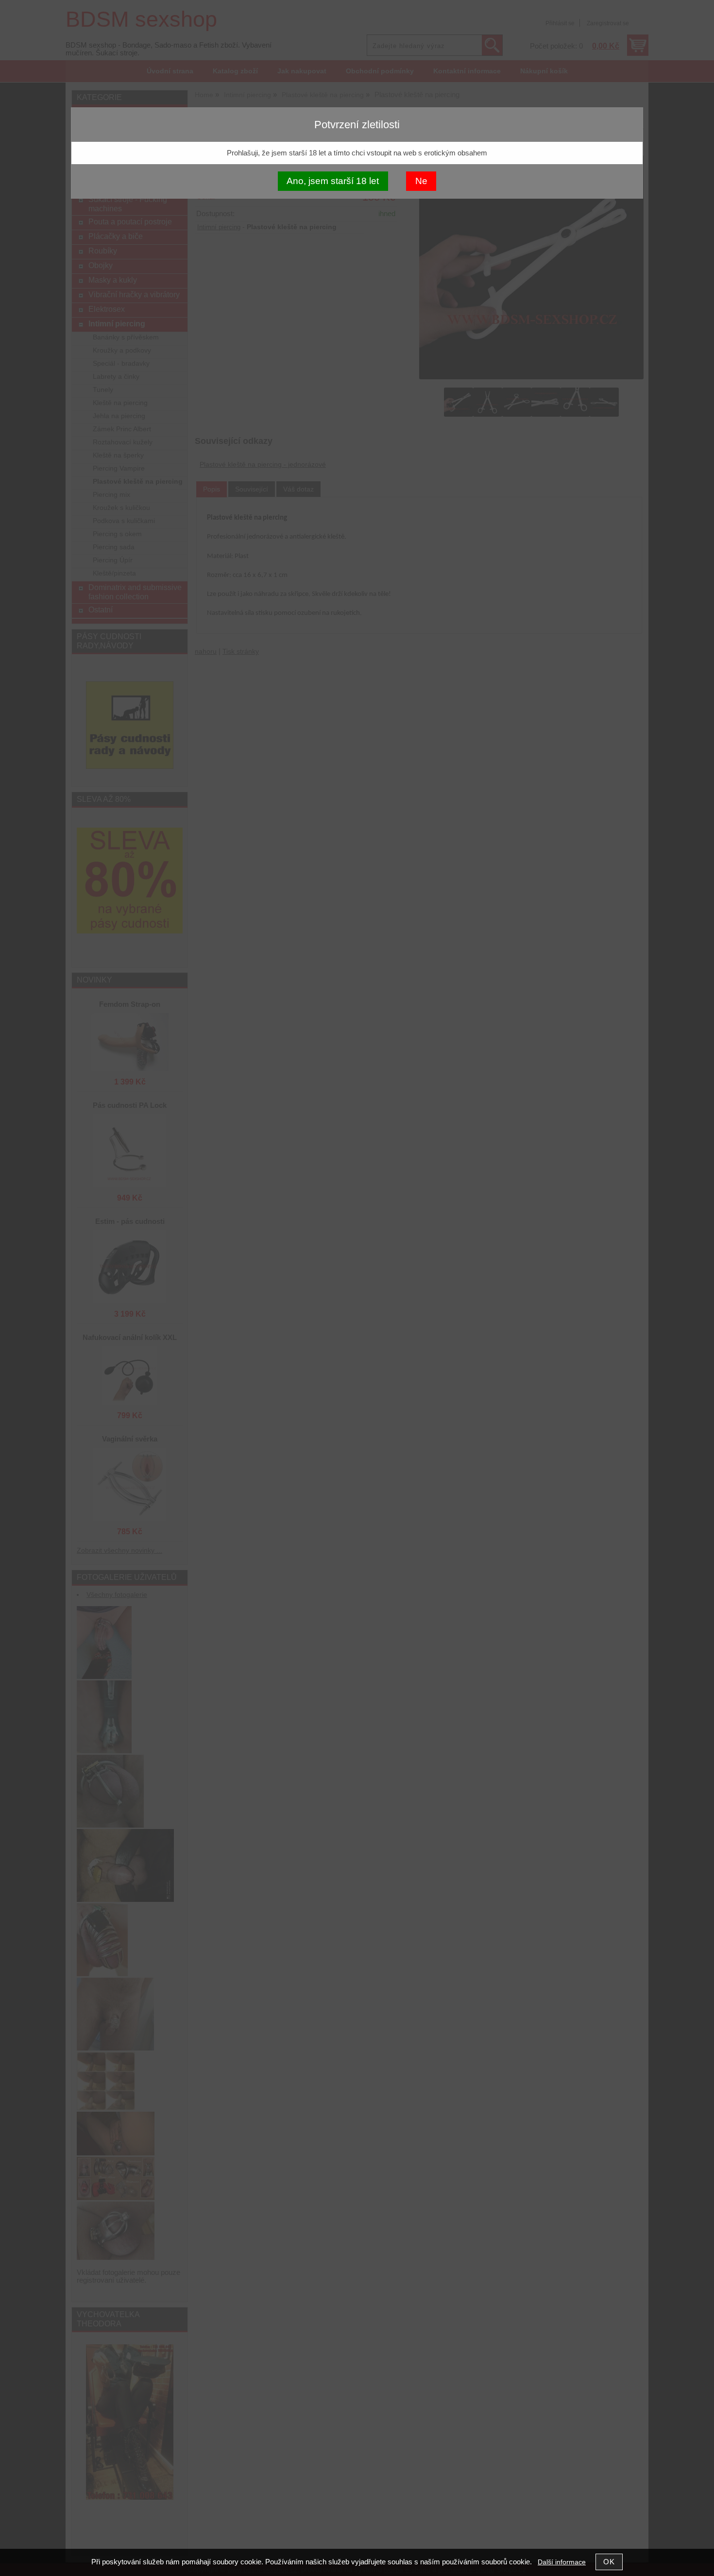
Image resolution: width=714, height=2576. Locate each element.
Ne (421, 181)
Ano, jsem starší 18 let (333, 181)
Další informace (562, 2562)
